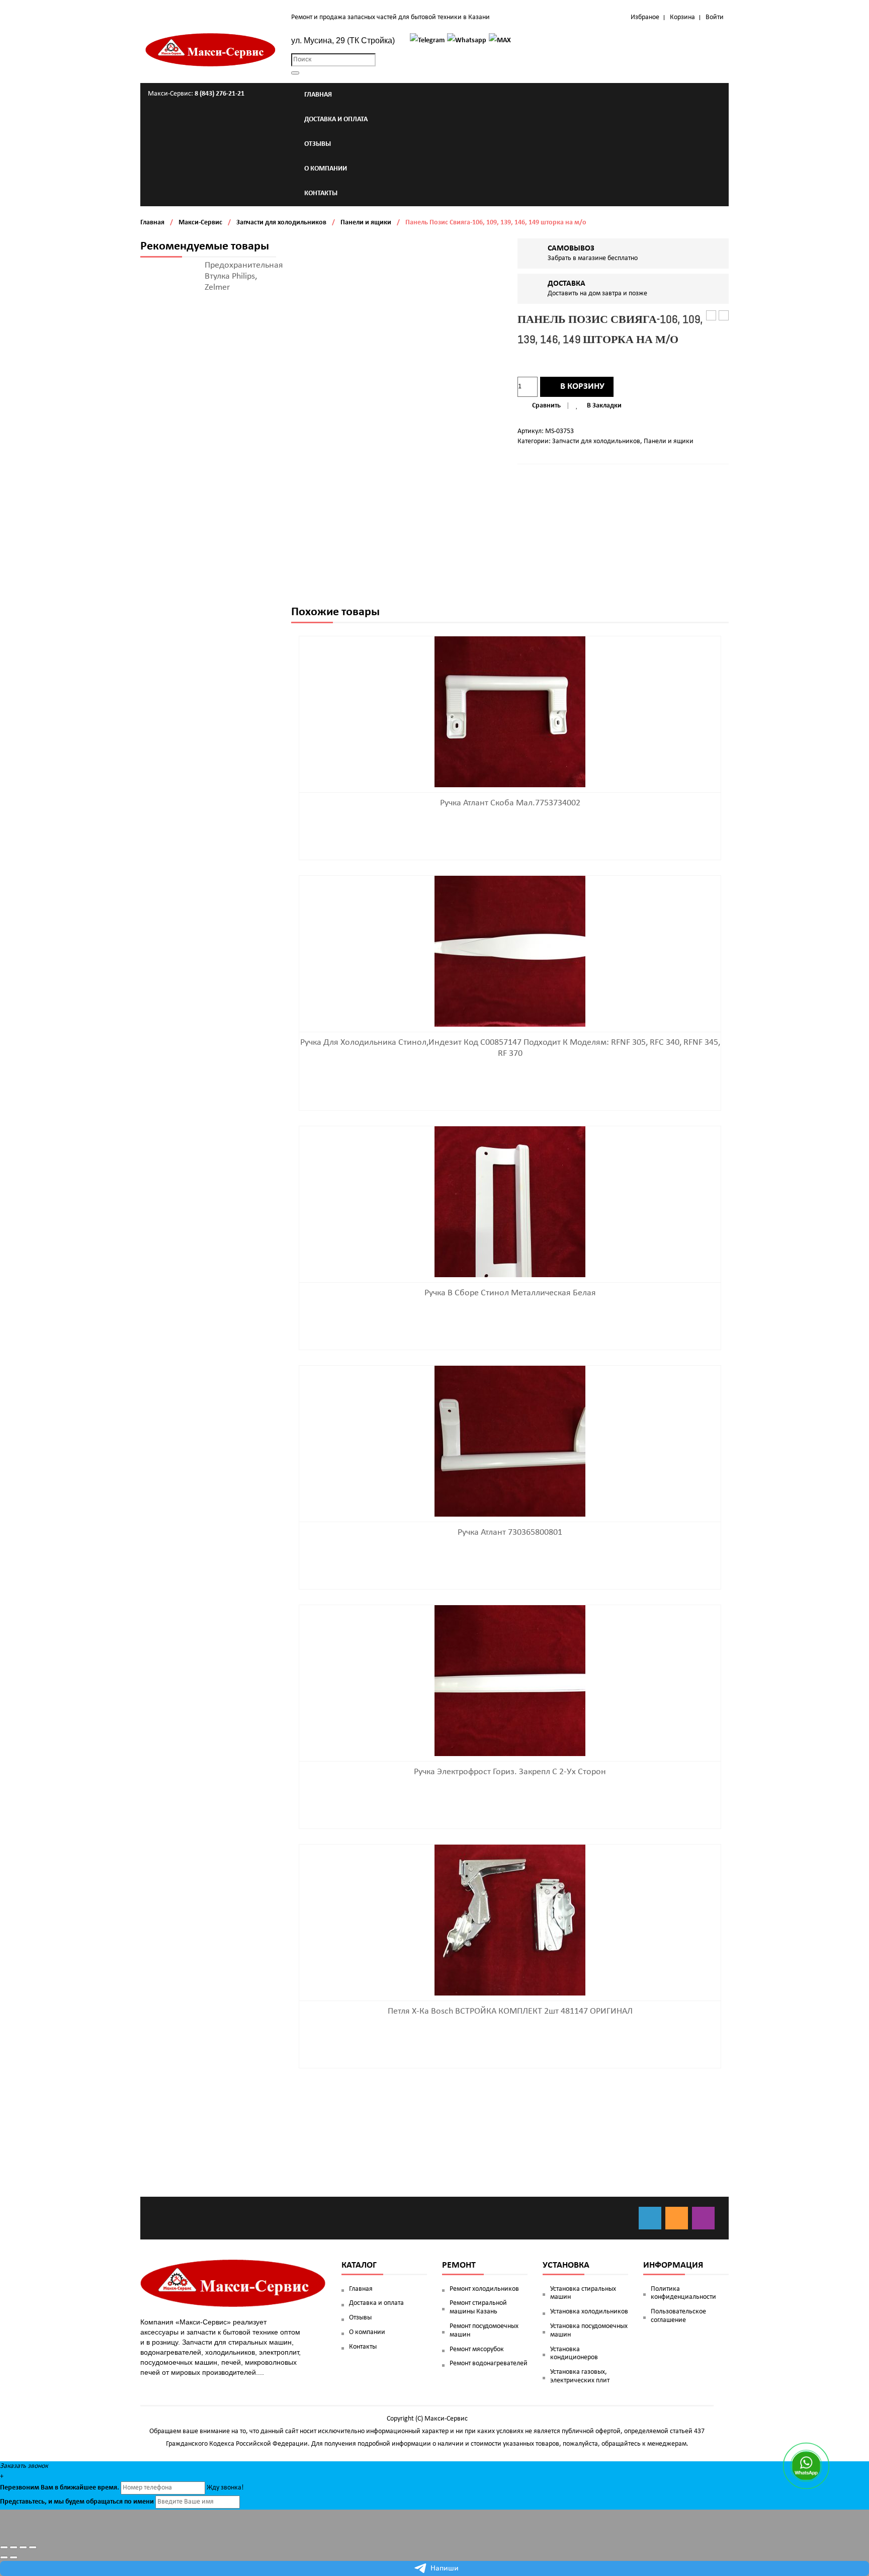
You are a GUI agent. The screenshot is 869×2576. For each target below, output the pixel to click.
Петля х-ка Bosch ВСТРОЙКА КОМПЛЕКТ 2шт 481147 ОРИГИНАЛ (510, 2011)
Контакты (363, 2347)
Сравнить (546, 406)
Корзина (682, 17)
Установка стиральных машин (583, 2293)
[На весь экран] (23, 2547)
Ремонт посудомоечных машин (484, 2331)
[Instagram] (703, 2218)
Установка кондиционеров (574, 2354)
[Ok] (677, 2218)
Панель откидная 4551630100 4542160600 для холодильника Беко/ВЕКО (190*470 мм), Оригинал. (711, 316)
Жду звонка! (225, 2488)
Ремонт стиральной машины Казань (478, 2307)
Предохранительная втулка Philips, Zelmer (244, 276)
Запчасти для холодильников (281, 223)
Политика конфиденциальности (683, 2293)
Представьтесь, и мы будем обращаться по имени (77, 2502)
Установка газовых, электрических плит (580, 2376)
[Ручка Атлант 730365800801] (510, 1441)
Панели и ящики (366, 223)
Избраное (645, 17)
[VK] (650, 2218)
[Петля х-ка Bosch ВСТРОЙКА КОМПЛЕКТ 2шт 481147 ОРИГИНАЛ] (510, 1920)
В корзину (582, 387)
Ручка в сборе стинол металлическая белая (510, 1293)
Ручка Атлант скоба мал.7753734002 (510, 803)
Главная (152, 223)
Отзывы (360, 2318)
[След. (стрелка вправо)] (14, 2557)
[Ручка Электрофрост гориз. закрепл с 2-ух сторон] (510, 1681)
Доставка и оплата (376, 2303)
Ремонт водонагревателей (489, 2363)
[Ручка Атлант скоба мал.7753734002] (510, 712)
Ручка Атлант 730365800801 (510, 1532)
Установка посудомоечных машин (589, 2331)
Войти (715, 17)
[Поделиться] (14, 2547)
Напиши (445, 2568)
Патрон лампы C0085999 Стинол (724, 316)
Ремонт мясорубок (477, 2349)
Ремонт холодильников (484, 2289)
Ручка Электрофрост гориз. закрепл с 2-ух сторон (510, 1772)
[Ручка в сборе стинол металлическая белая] (510, 1202)
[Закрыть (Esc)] (4, 2547)
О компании (367, 2332)
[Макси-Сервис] (211, 50)
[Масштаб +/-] (33, 2547)
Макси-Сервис (200, 223)
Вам (47, 2488)
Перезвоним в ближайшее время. (60, 2488)
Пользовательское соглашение (678, 2316)
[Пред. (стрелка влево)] (4, 2557)
